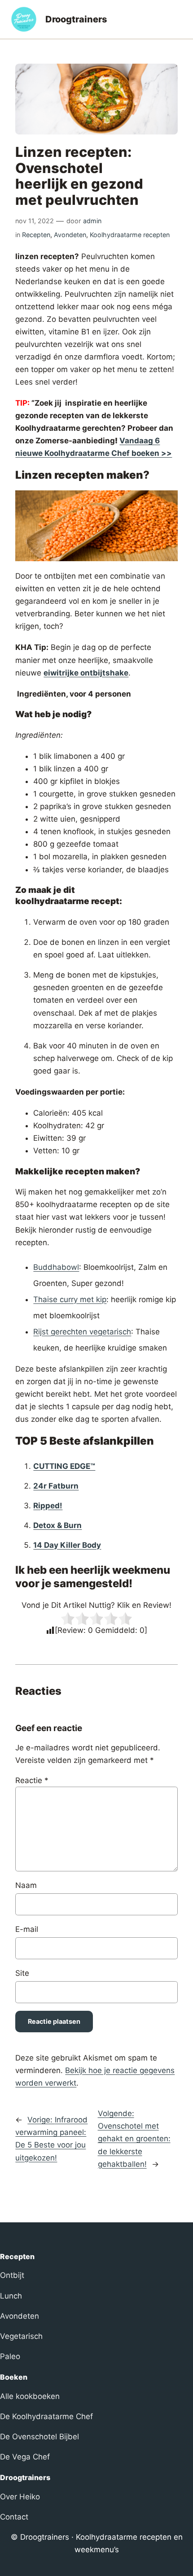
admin (92, 221)
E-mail (27, 1929)
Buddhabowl (56, 1267)
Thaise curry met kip (70, 1299)
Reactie (32, 1780)
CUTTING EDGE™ (64, 1466)
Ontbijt (12, 2275)
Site (22, 1973)
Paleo (10, 2356)
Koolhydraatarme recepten (130, 235)
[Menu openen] (177, 19)
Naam (26, 1885)
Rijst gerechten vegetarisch (82, 1332)
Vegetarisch (21, 2336)
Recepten (36, 235)
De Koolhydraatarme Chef (46, 2416)
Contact (14, 2517)
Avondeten (70, 235)
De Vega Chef (25, 2457)
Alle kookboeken (30, 2396)
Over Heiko (20, 2497)
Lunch (11, 2296)
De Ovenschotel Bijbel (39, 2437)
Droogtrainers (76, 19)
